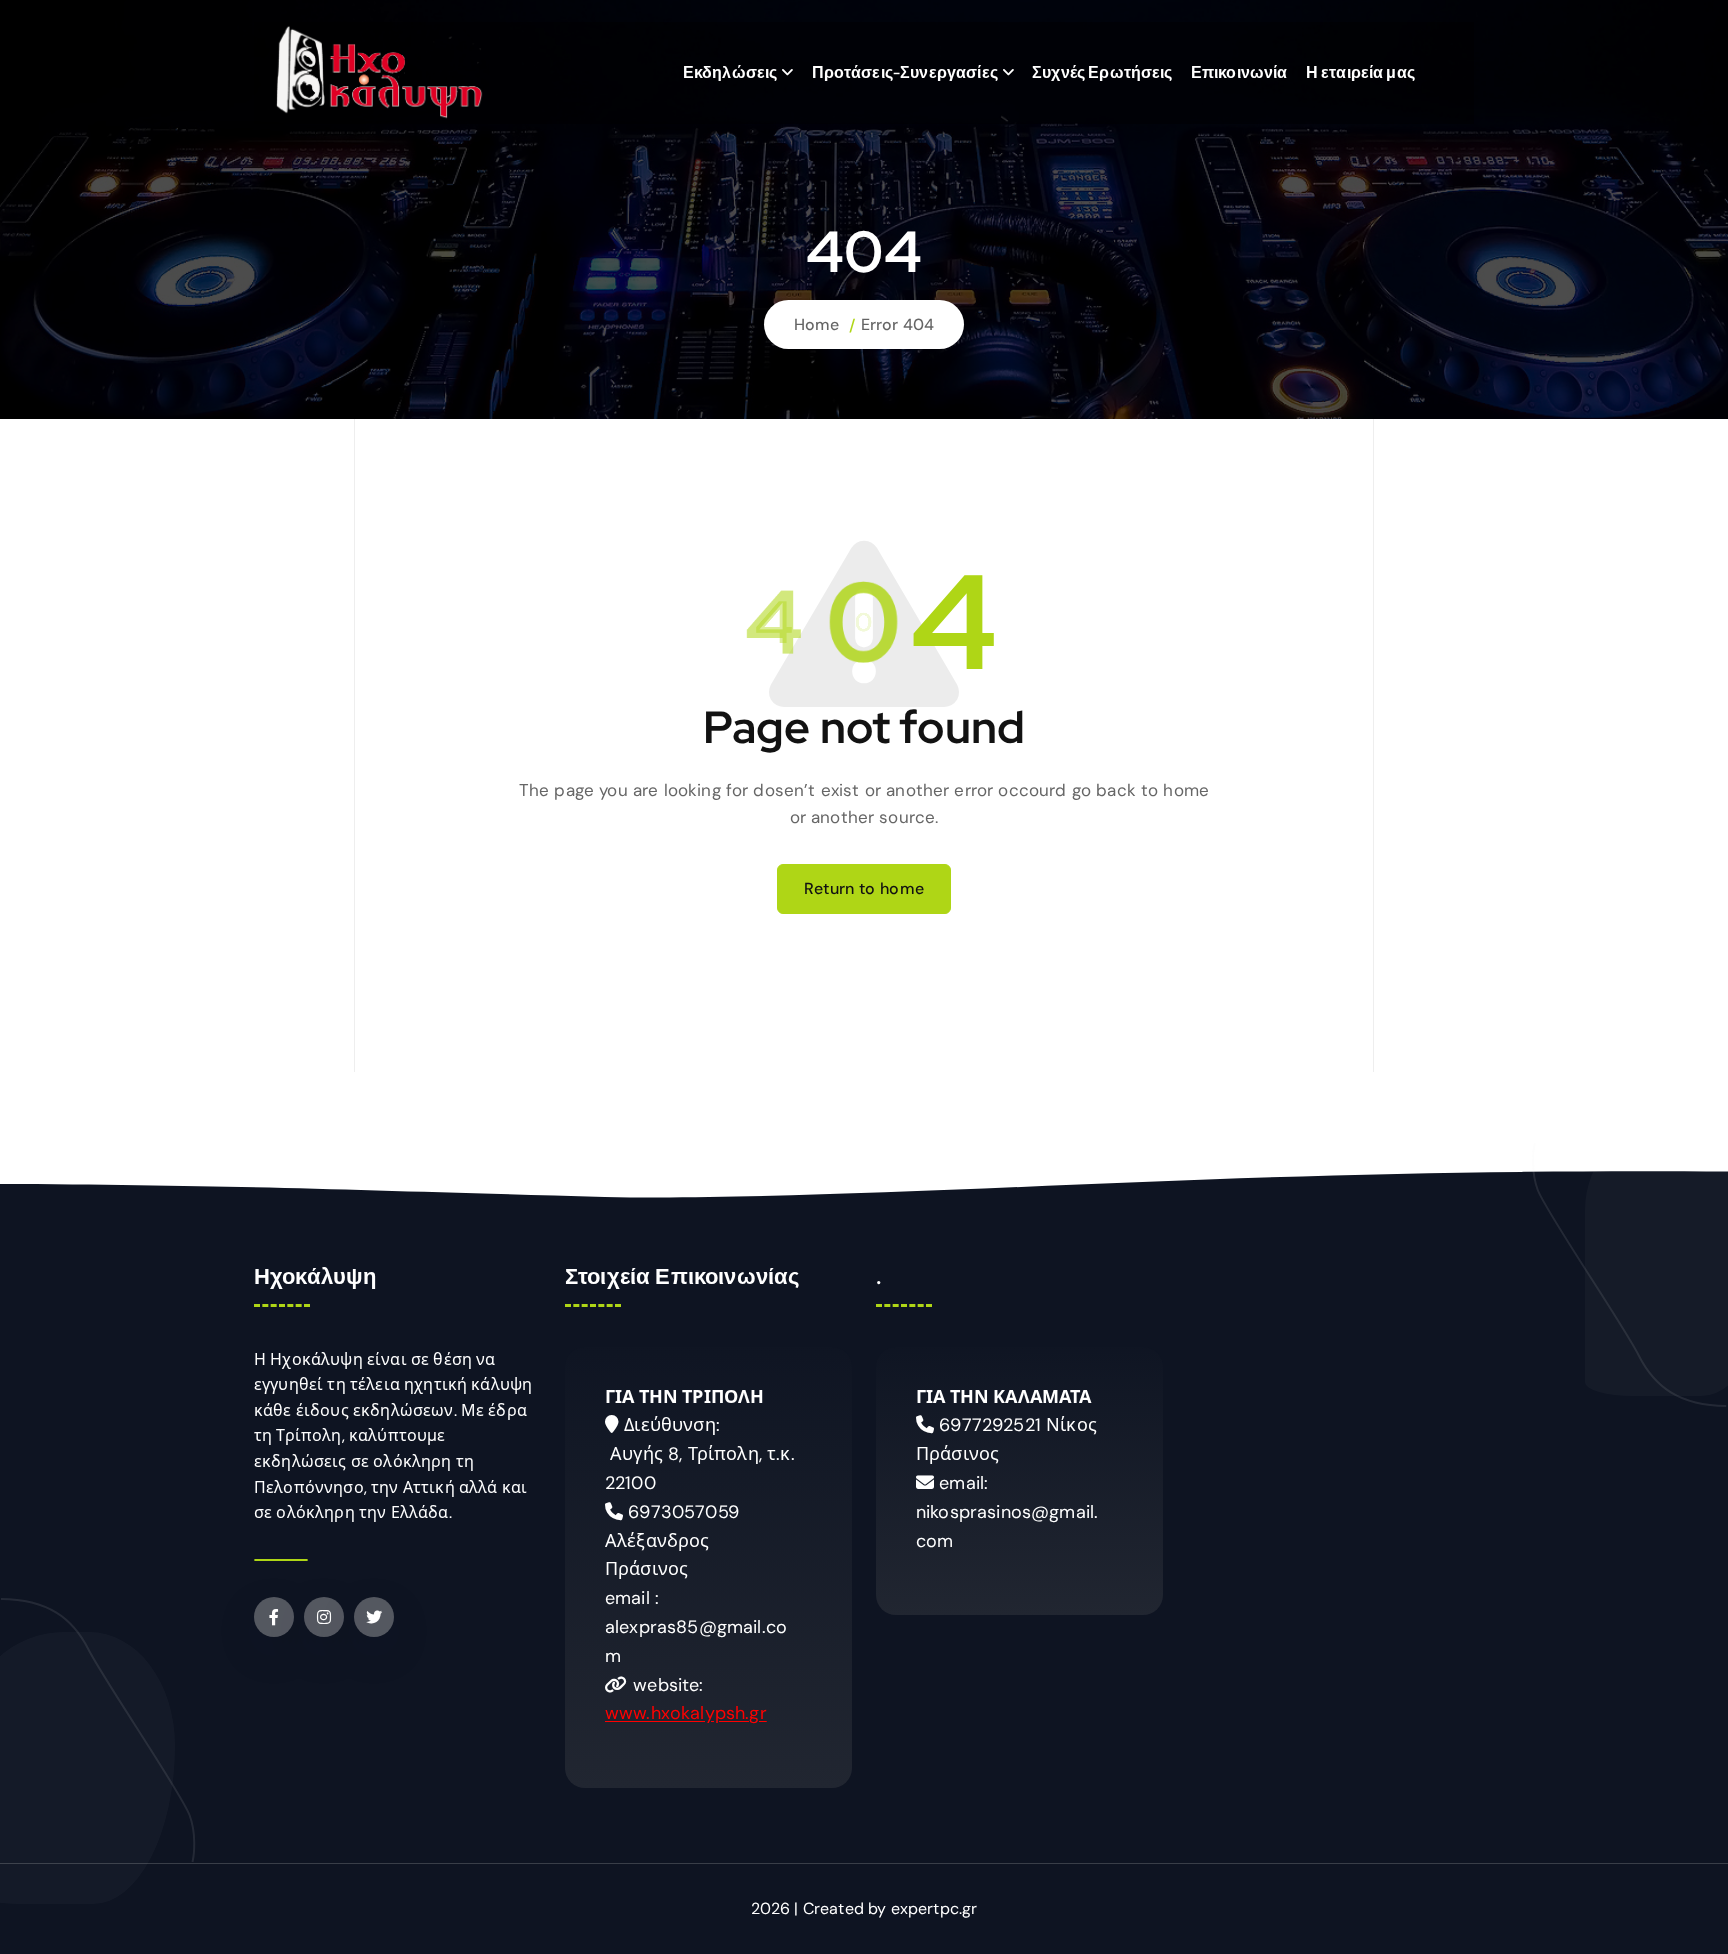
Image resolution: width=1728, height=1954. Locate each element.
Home (817, 324)
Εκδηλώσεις (730, 72)
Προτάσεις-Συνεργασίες (905, 72)
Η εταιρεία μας (1360, 72)
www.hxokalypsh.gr (686, 1713)
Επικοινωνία (1239, 72)
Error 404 (897, 324)
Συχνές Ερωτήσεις (1102, 72)
